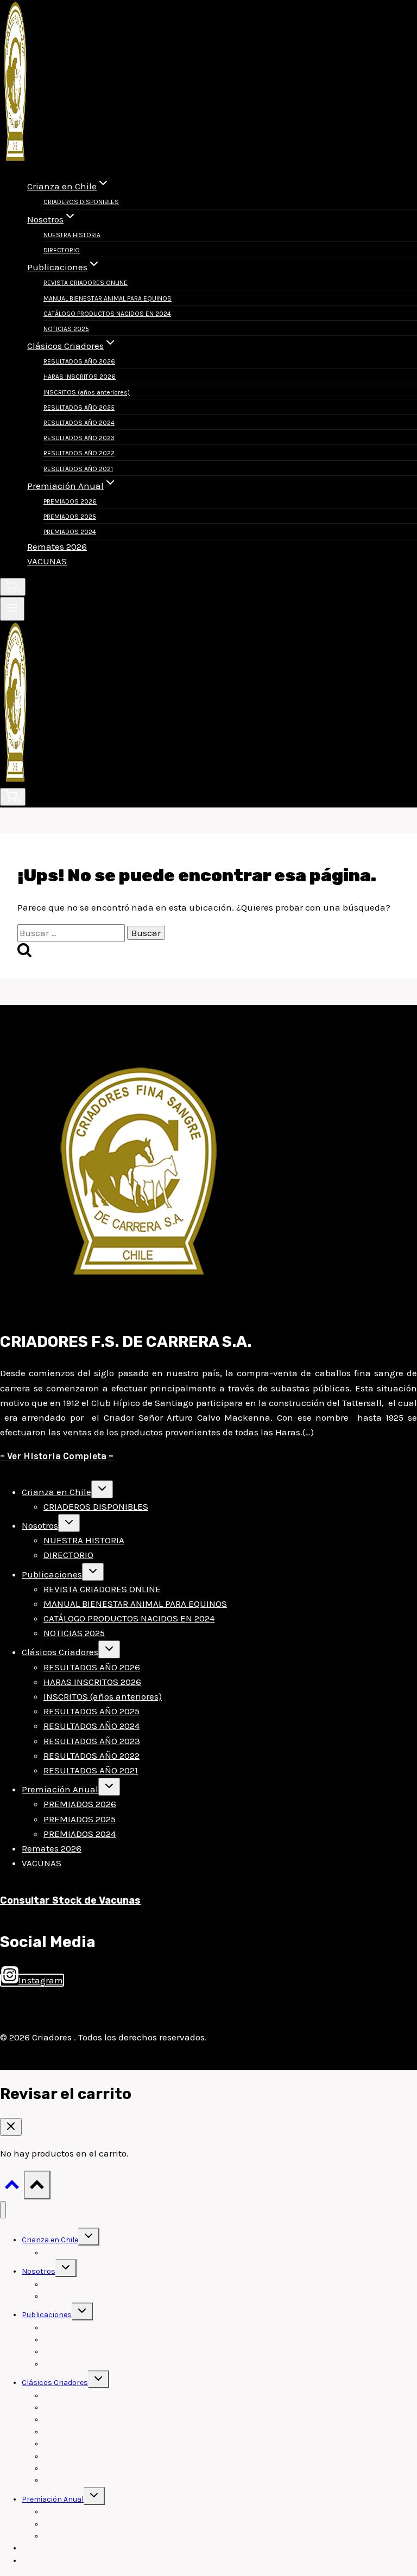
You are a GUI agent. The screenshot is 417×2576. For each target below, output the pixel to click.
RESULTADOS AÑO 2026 (79, 361)
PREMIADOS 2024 (70, 532)
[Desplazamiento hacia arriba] (12, 2187)
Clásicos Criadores (60, 1652)
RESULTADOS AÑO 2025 (79, 408)
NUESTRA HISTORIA (72, 235)
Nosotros (40, 1525)
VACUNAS (47, 561)
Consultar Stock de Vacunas (70, 1900)
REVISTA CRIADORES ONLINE (86, 283)
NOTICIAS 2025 (66, 329)
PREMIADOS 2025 (70, 517)
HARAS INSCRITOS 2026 (80, 377)
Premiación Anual (60, 1789)
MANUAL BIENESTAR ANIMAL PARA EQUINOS (108, 298)
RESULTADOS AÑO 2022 (79, 453)
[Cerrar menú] (3, 2210)
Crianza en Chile (56, 1492)
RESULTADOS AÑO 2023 (79, 438)
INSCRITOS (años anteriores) (87, 392)
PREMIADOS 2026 (70, 501)
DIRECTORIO (62, 250)
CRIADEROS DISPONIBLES (81, 202)
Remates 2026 (57, 546)
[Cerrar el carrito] (11, 2127)
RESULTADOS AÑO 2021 (78, 469)
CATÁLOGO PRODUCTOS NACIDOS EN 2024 (107, 314)
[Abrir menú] (12, 609)
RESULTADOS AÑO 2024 (79, 423)
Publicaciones (52, 1574)
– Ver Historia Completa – (57, 1456)
